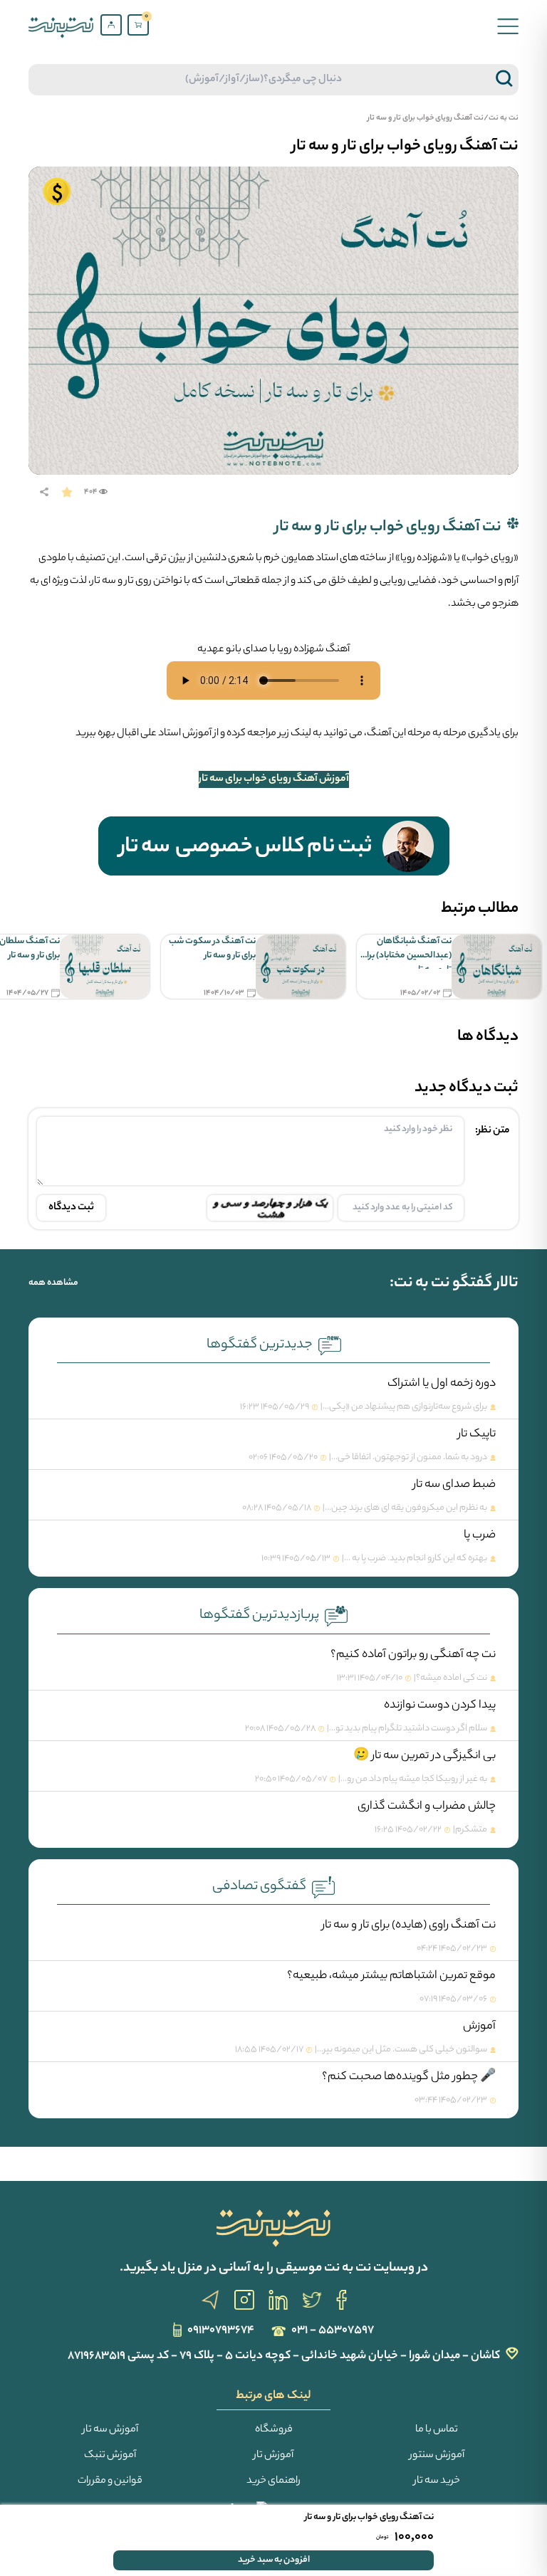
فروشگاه (274, 2430)
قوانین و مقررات (110, 2481)
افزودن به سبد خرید (274, 2560)
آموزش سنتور (437, 2456)
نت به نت (504, 118)
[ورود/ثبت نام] (111, 25)
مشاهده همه (53, 1283)
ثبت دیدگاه (71, 1208)
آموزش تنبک (110, 2456)
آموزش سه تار (110, 2430)
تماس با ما (437, 2430)
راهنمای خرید (273, 2481)
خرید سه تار (437, 2481)
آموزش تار (273, 2456)
